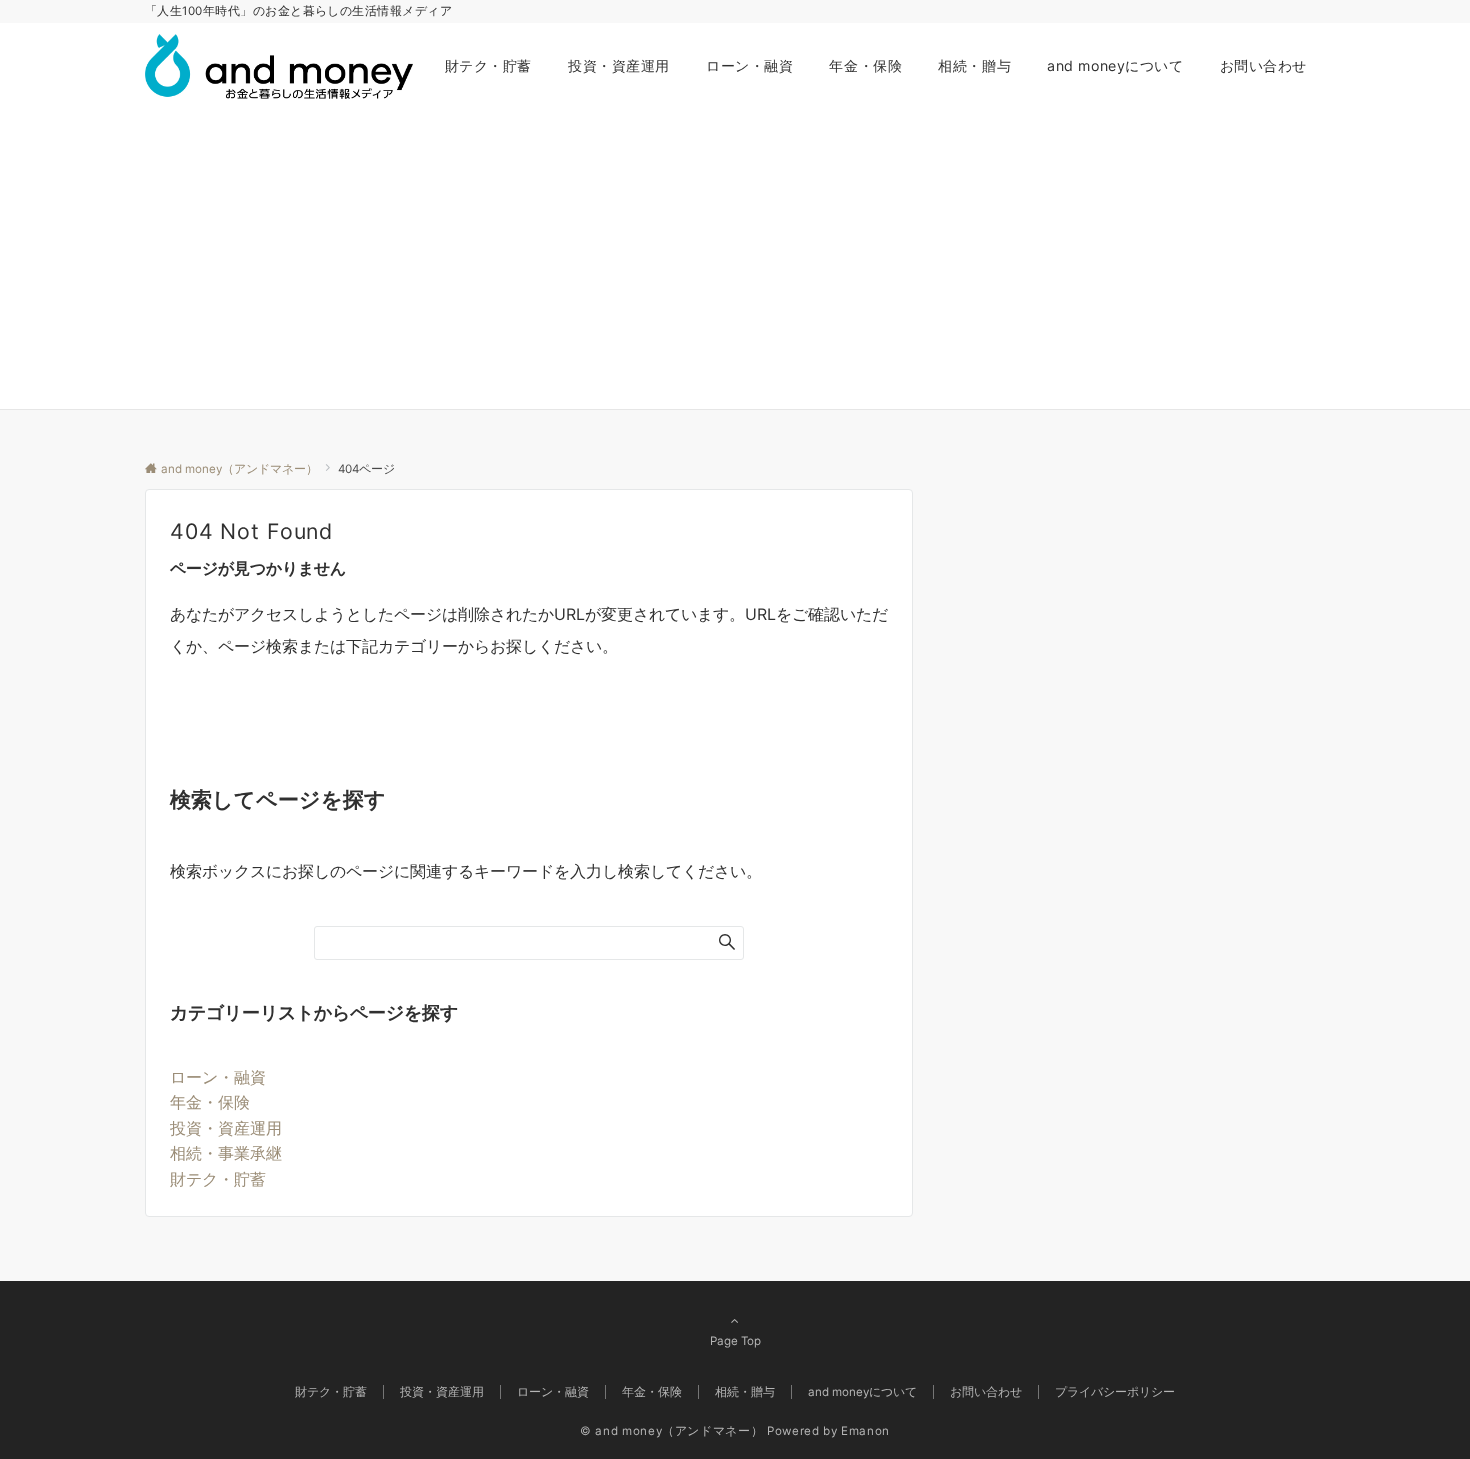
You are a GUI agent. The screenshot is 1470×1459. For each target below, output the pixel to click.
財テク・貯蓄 (218, 1179)
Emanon (865, 1431)
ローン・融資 (218, 1077)
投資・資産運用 (226, 1128)
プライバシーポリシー (1115, 1392)
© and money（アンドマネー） (671, 1431)
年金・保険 (210, 1102)
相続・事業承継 (226, 1153)
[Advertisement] (735, 259)
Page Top (735, 1341)
